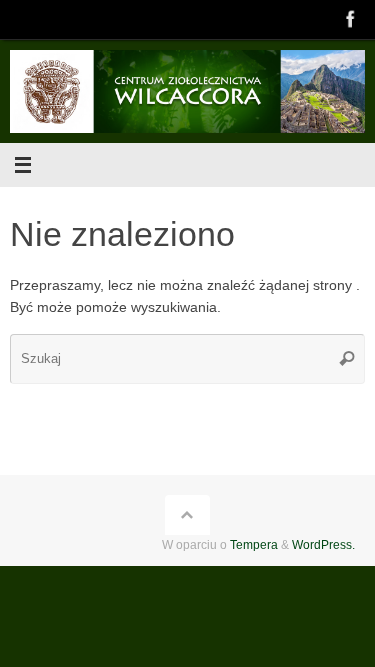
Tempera (254, 545)
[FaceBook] (351, 19)
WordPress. (323, 545)
